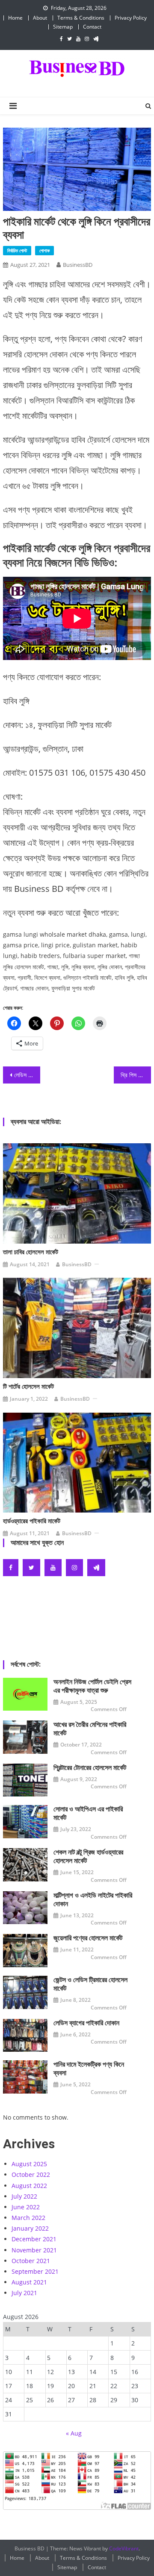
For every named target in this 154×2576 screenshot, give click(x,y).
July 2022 (24, 2196)
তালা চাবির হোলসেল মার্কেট (31, 1252)
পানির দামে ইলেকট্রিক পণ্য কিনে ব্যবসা (89, 2069)
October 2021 (31, 2261)
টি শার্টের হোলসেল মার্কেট (28, 1387)
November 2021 (34, 2250)
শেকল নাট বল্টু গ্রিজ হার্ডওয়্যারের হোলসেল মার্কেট (88, 1856)
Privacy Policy (131, 18)
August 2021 (29, 2282)
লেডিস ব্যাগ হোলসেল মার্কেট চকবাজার (27, 1075)
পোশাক (44, 250)
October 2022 (31, 2174)
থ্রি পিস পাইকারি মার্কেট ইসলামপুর (136, 1075)
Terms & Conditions (81, 18)
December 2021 (34, 2239)
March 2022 (28, 2218)
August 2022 (29, 2186)
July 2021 (24, 2293)
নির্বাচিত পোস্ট (17, 250)
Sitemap (63, 27)
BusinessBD (78, 265)
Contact (92, 27)
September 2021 (35, 2271)
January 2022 (30, 2228)
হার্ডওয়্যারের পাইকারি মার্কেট (32, 1521)
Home (15, 18)
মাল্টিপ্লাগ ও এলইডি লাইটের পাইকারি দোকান (93, 1900)
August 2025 (29, 2164)
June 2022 (26, 2207)
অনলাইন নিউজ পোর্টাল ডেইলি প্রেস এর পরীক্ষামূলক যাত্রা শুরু (92, 1686)
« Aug (74, 2433)
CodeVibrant (124, 2548)
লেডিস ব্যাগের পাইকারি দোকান (86, 2023)
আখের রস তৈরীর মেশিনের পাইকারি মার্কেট (90, 1729)
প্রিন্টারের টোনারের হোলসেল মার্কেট (90, 1768)
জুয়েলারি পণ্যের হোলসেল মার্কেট (88, 1938)
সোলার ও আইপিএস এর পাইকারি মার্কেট (88, 1813)
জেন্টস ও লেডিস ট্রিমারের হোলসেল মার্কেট (90, 1984)
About (40, 18)
